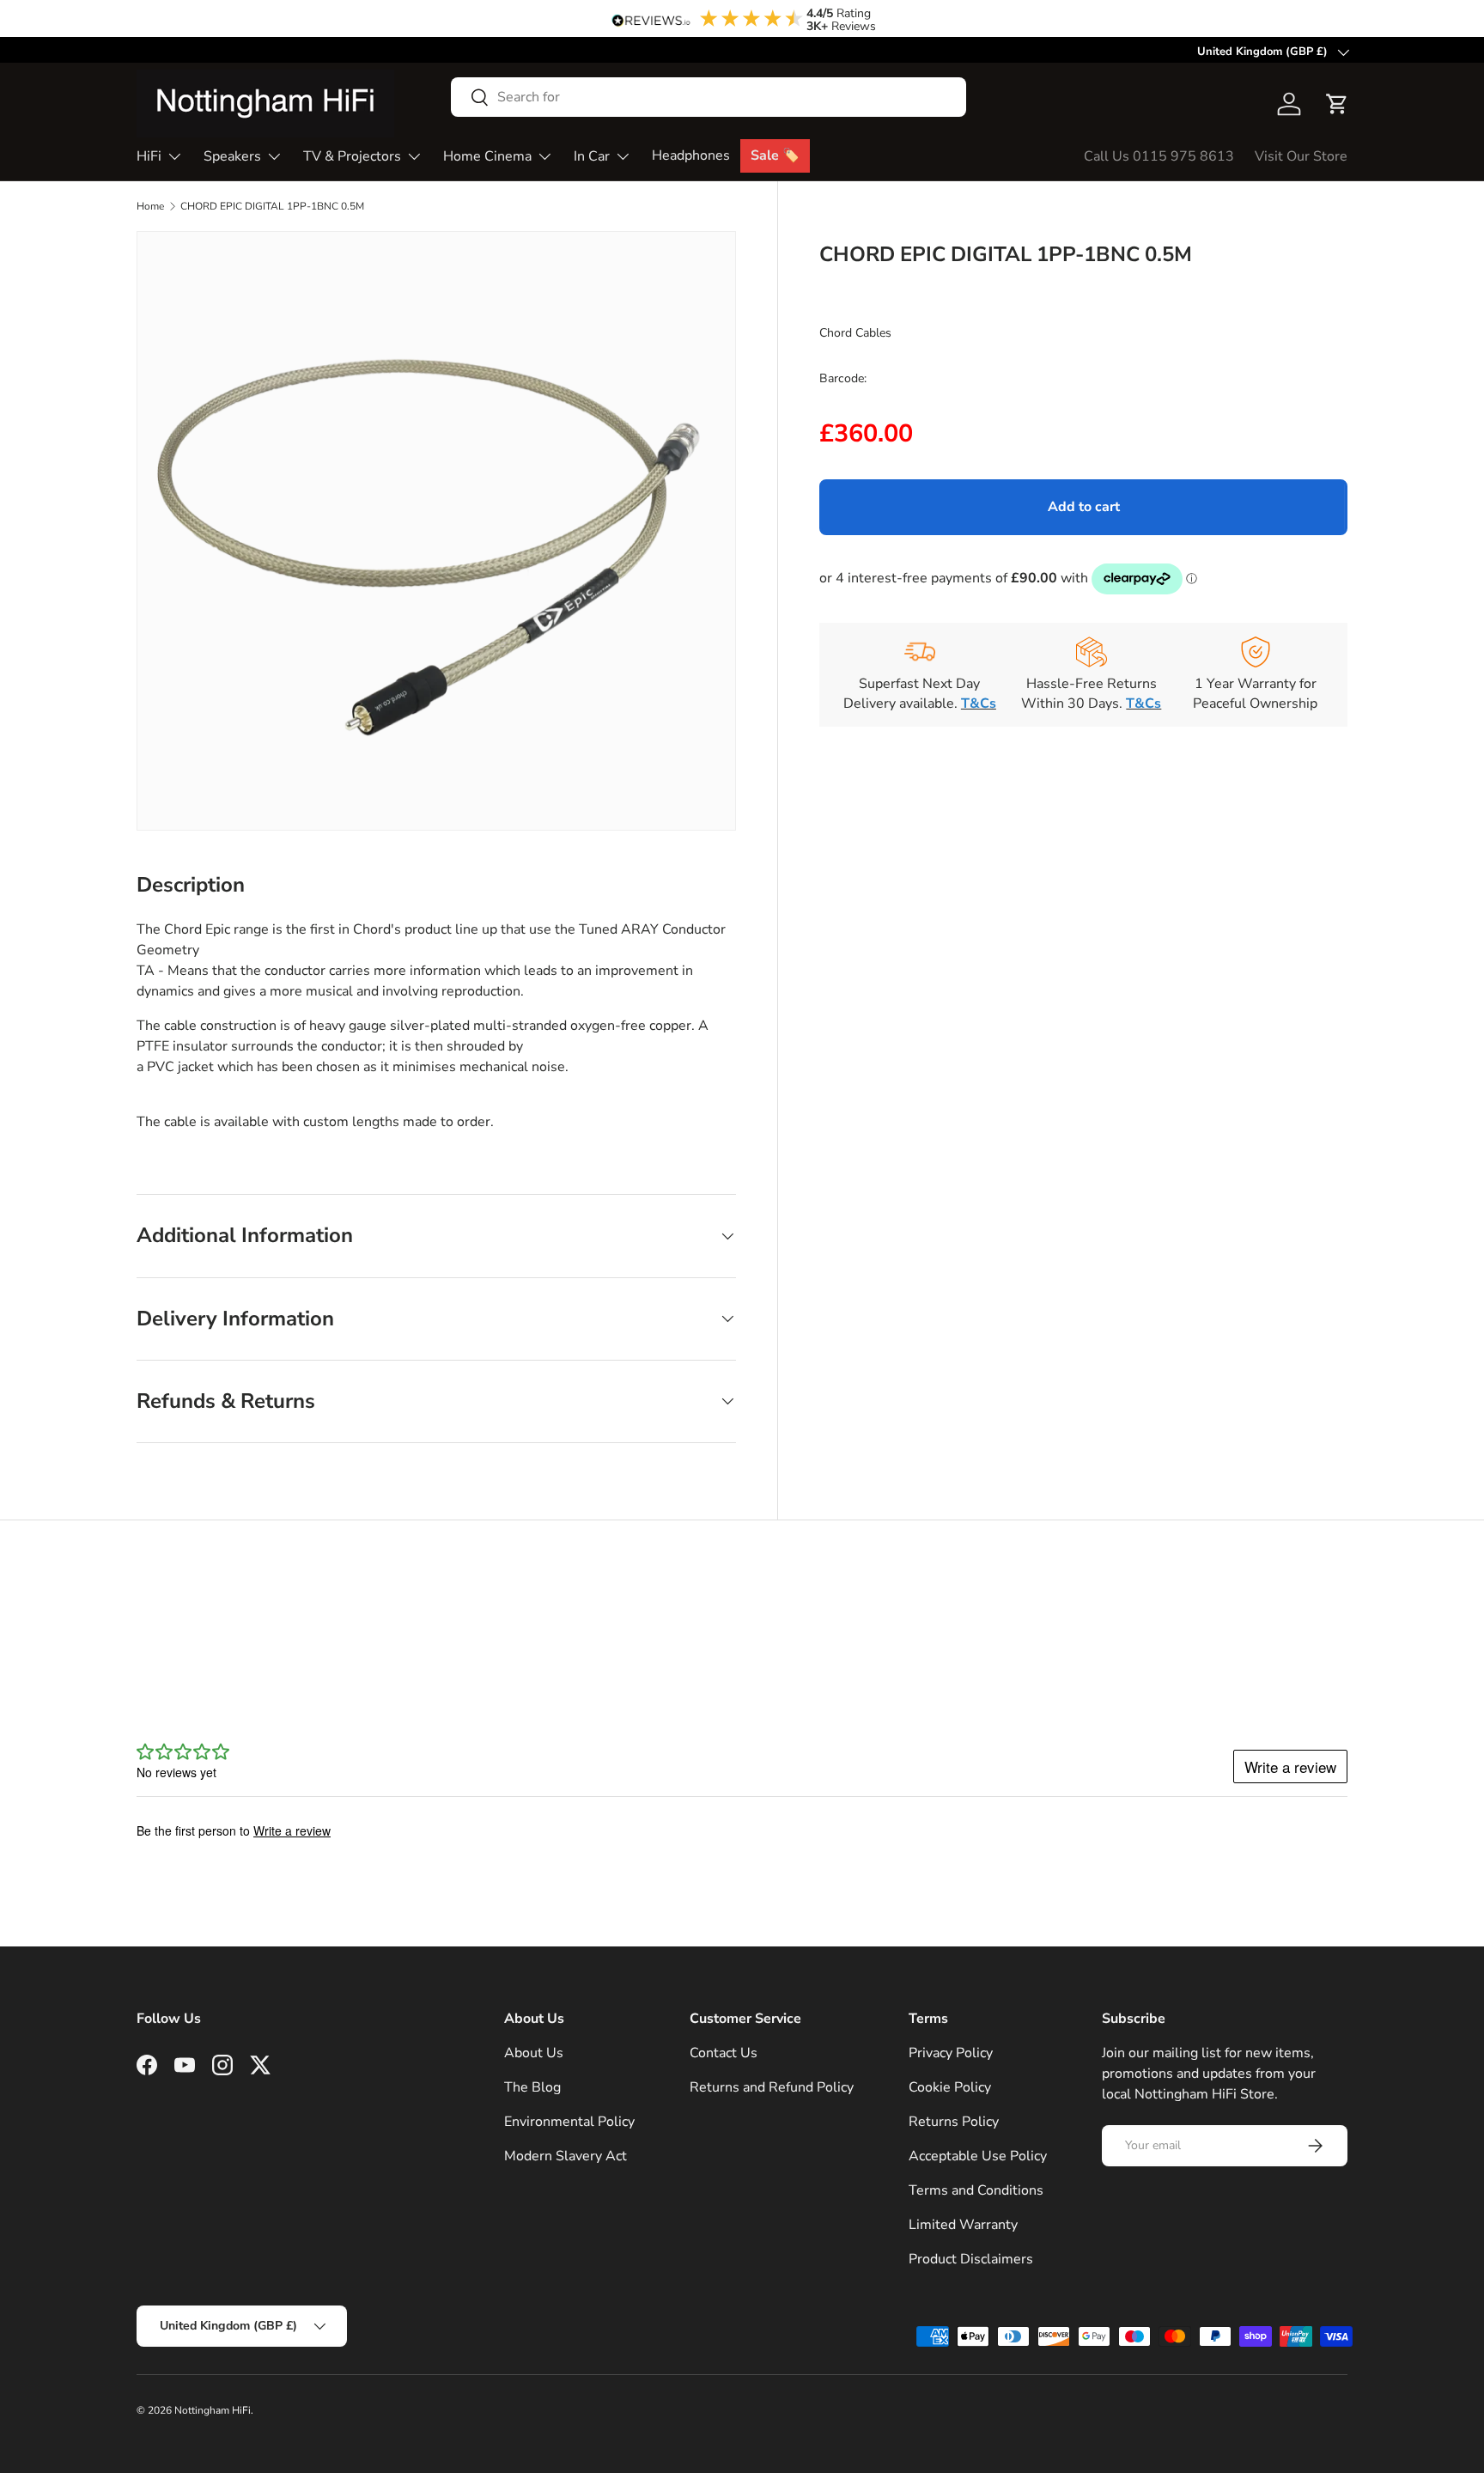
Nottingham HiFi (213, 2410)
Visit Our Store (1301, 156)
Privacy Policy (951, 2053)
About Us (534, 2053)
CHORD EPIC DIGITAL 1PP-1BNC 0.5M (272, 206)
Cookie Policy (950, 2087)
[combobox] (709, 97)
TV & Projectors (352, 156)
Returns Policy (954, 2122)
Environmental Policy (569, 2122)
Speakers (232, 156)
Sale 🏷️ (775, 155)
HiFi (149, 156)
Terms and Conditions (976, 2190)
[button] (1337, 104)
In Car (592, 156)
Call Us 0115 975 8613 (1159, 156)
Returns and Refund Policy (772, 2087)
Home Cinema (487, 156)
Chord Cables (855, 332)
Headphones (691, 155)
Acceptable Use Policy (978, 2156)
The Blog (532, 2087)
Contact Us (724, 2053)
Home (150, 206)
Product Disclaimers (971, 2259)
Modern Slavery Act (566, 2156)
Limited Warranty (963, 2225)
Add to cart (1084, 507)
